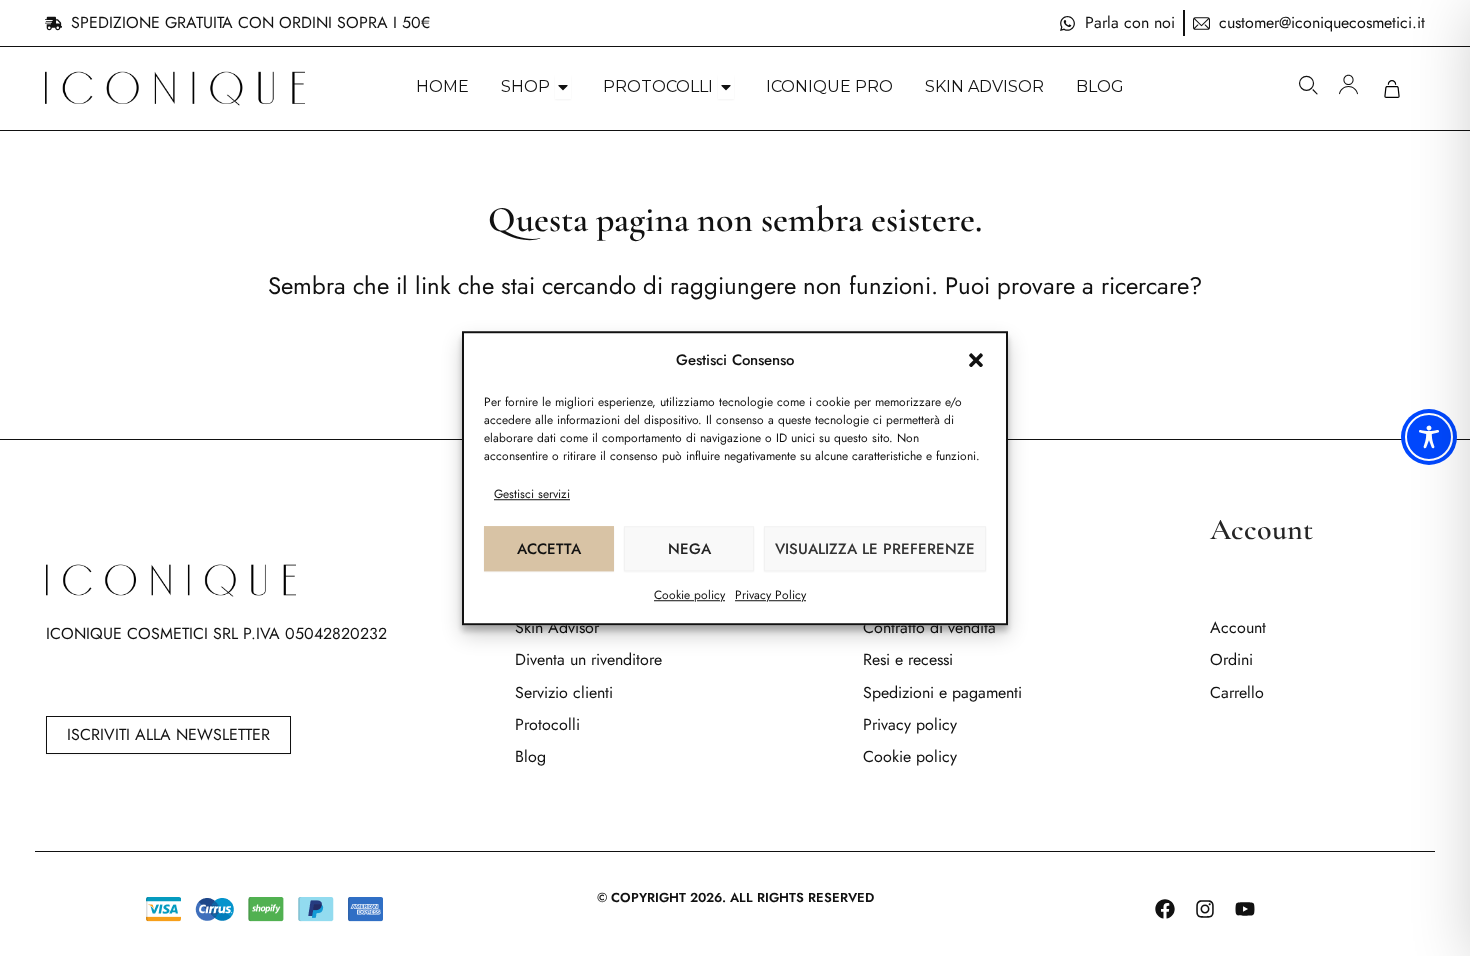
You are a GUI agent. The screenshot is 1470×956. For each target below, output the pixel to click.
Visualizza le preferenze (875, 549)
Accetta (549, 549)
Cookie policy (689, 595)
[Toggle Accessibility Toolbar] (1429, 437)
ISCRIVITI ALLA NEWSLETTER (168, 734)
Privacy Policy (770, 595)
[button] (976, 361)
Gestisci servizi (532, 494)
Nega (689, 549)
